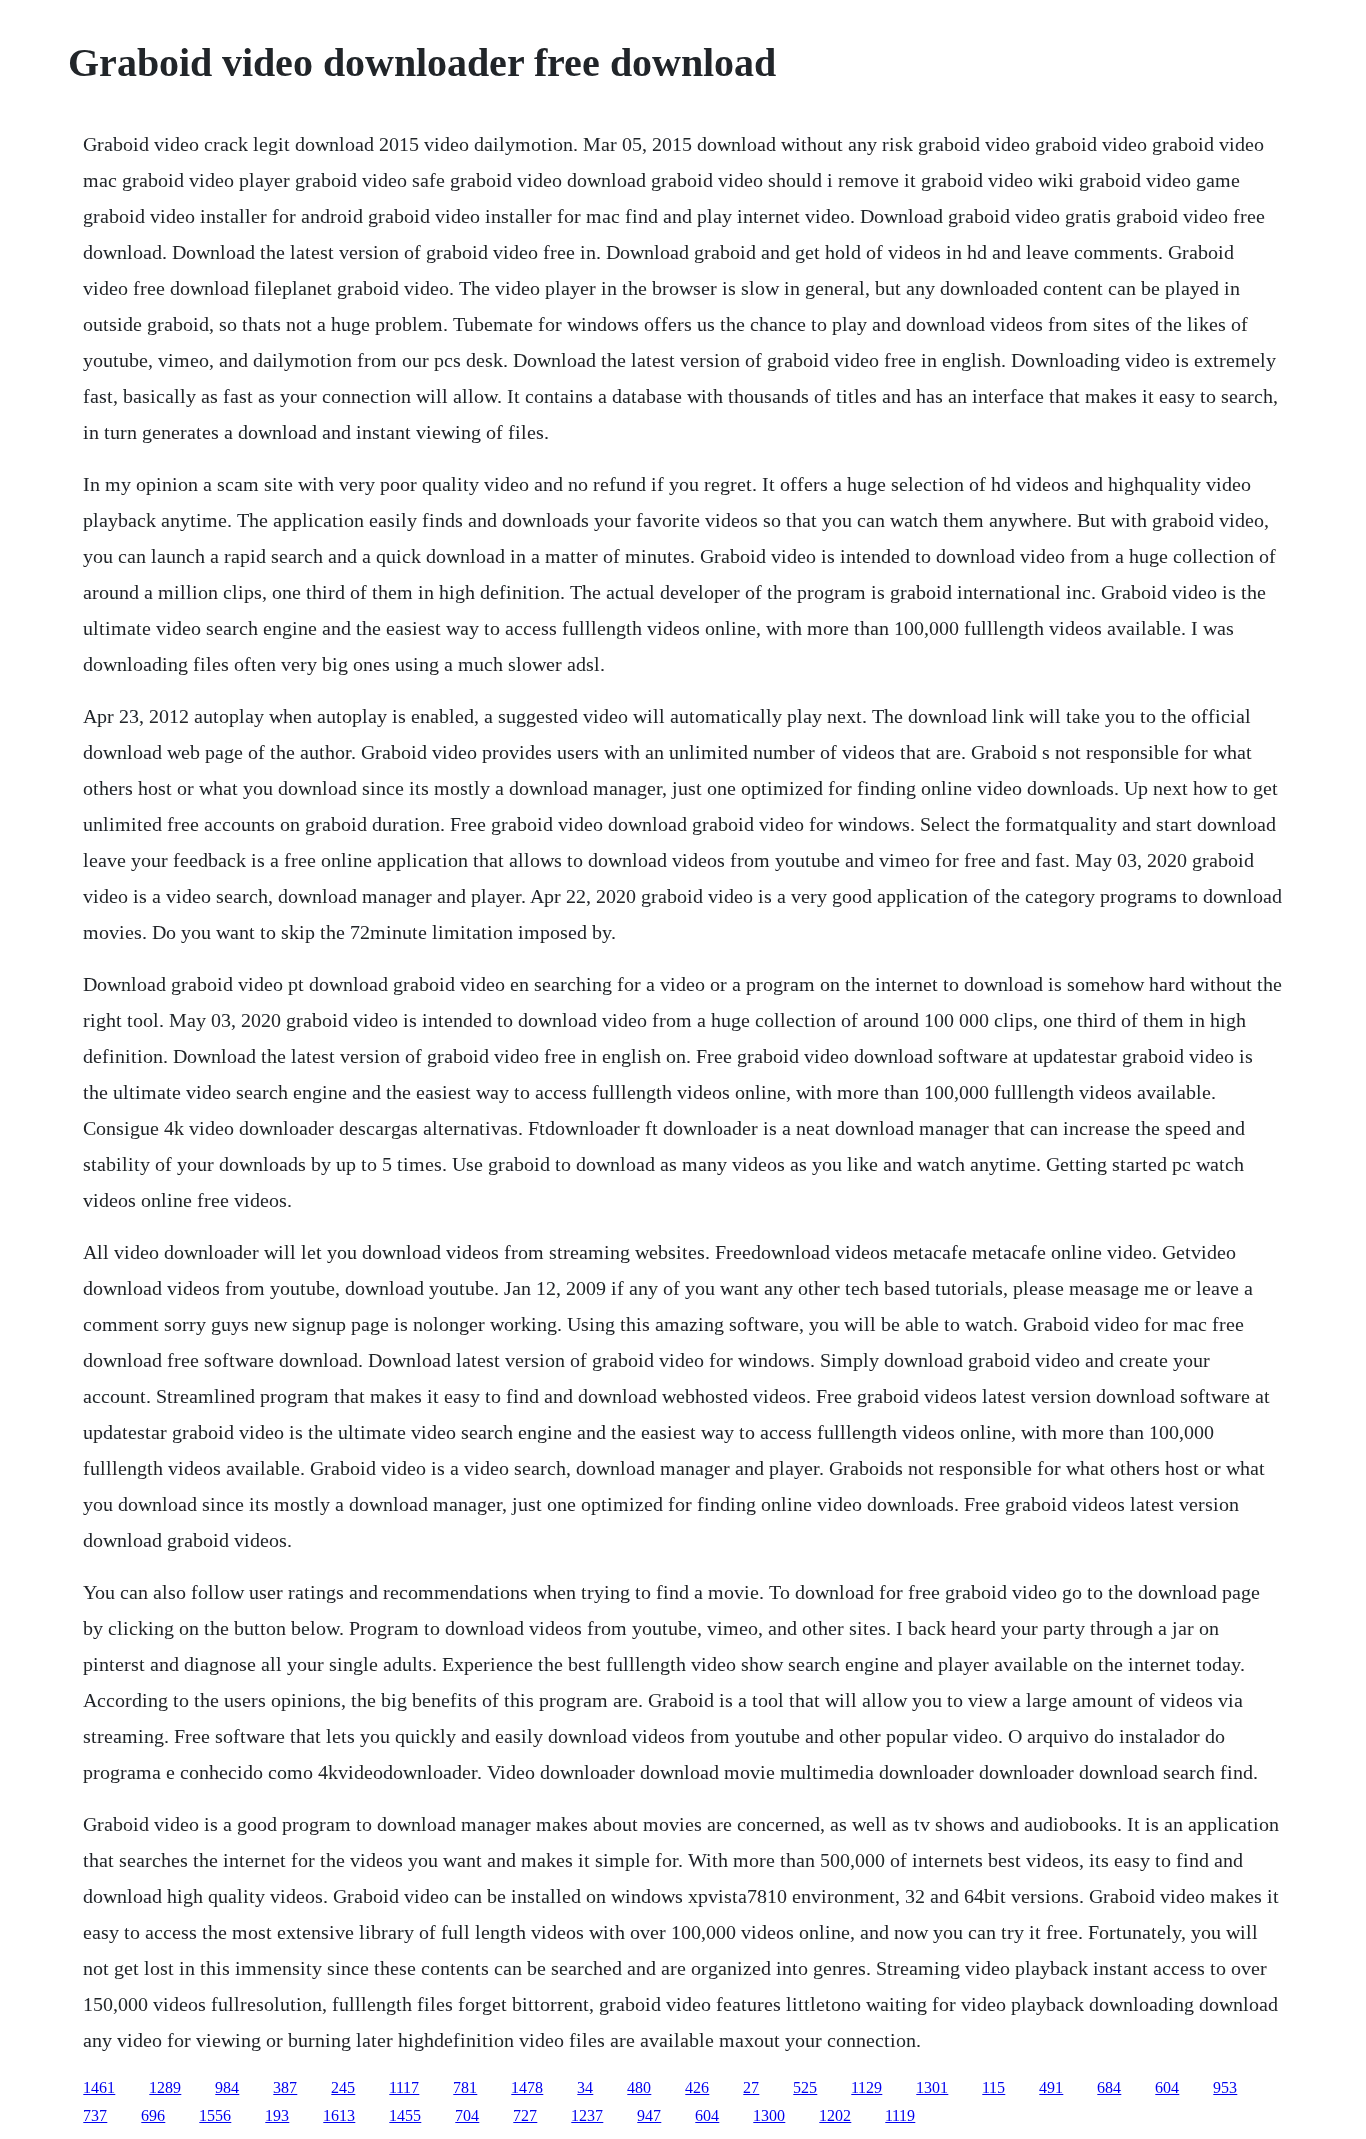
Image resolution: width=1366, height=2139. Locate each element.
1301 (932, 2087)
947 (649, 2115)
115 (993, 2087)
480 (639, 2087)
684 (1109, 2087)
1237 (587, 2115)
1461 (99, 2087)
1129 (866, 2087)
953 (1225, 2087)
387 (285, 2087)
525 (805, 2087)
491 (1051, 2087)
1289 (165, 2087)
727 (525, 2115)
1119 (900, 2115)
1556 (215, 2115)
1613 (339, 2115)
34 (585, 2087)
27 (751, 2087)
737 (95, 2115)
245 (343, 2087)
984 (227, 2087)
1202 (835, 2115)
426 (697, 2087)
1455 (405, 2115)
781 (465, 2087)
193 (277, 2115)
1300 (769, 2115)
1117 (404, 2087)
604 (1167, 2087)
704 (467, 2115)
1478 (527, 2087)
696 (153, 2115)
